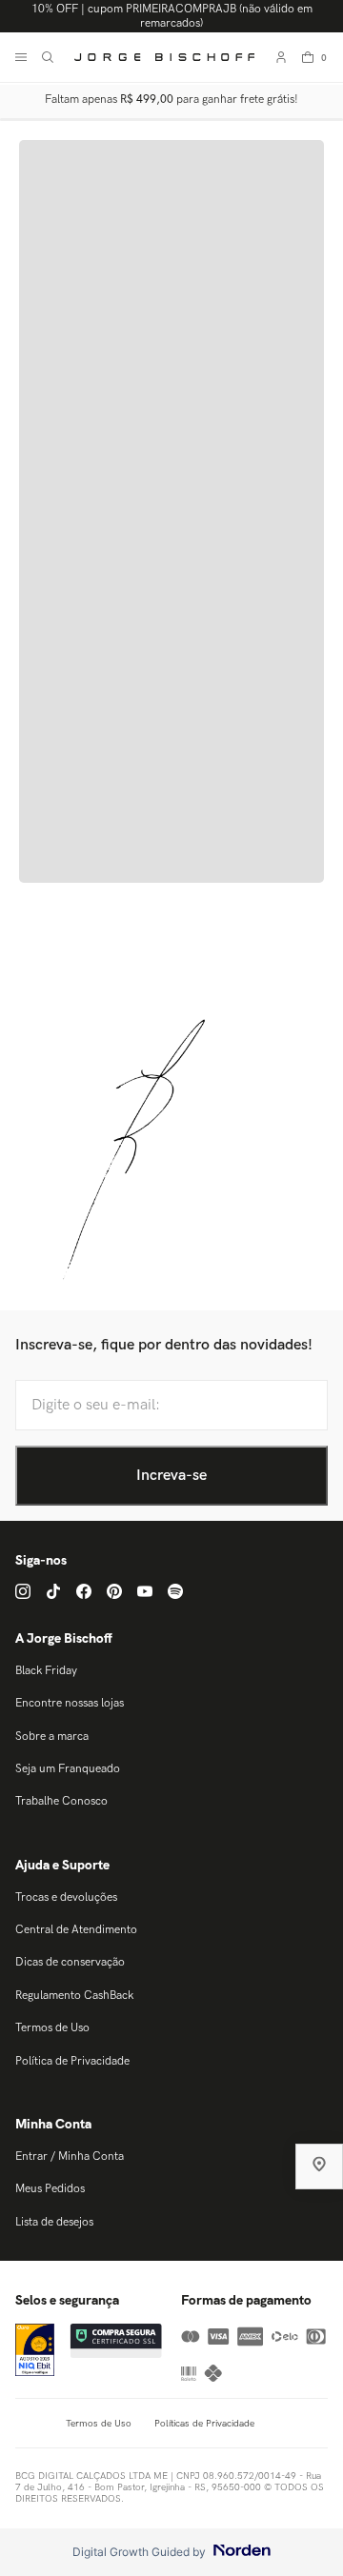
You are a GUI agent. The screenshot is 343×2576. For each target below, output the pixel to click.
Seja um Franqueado (68, 1769)
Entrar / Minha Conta (70, 2157)
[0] (308, 57)
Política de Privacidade (72, 2061)
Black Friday (46, 1671)
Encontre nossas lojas (70, 1703)
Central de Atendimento (76, 1930)
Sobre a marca (52, 1737)
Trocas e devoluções (66, 1897)
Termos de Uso (52, 2028)
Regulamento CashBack (74, 1996)
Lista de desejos (54, 2222)
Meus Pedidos (50, 2189)
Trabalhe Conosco (61, 1801)
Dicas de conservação (70, 1962)
